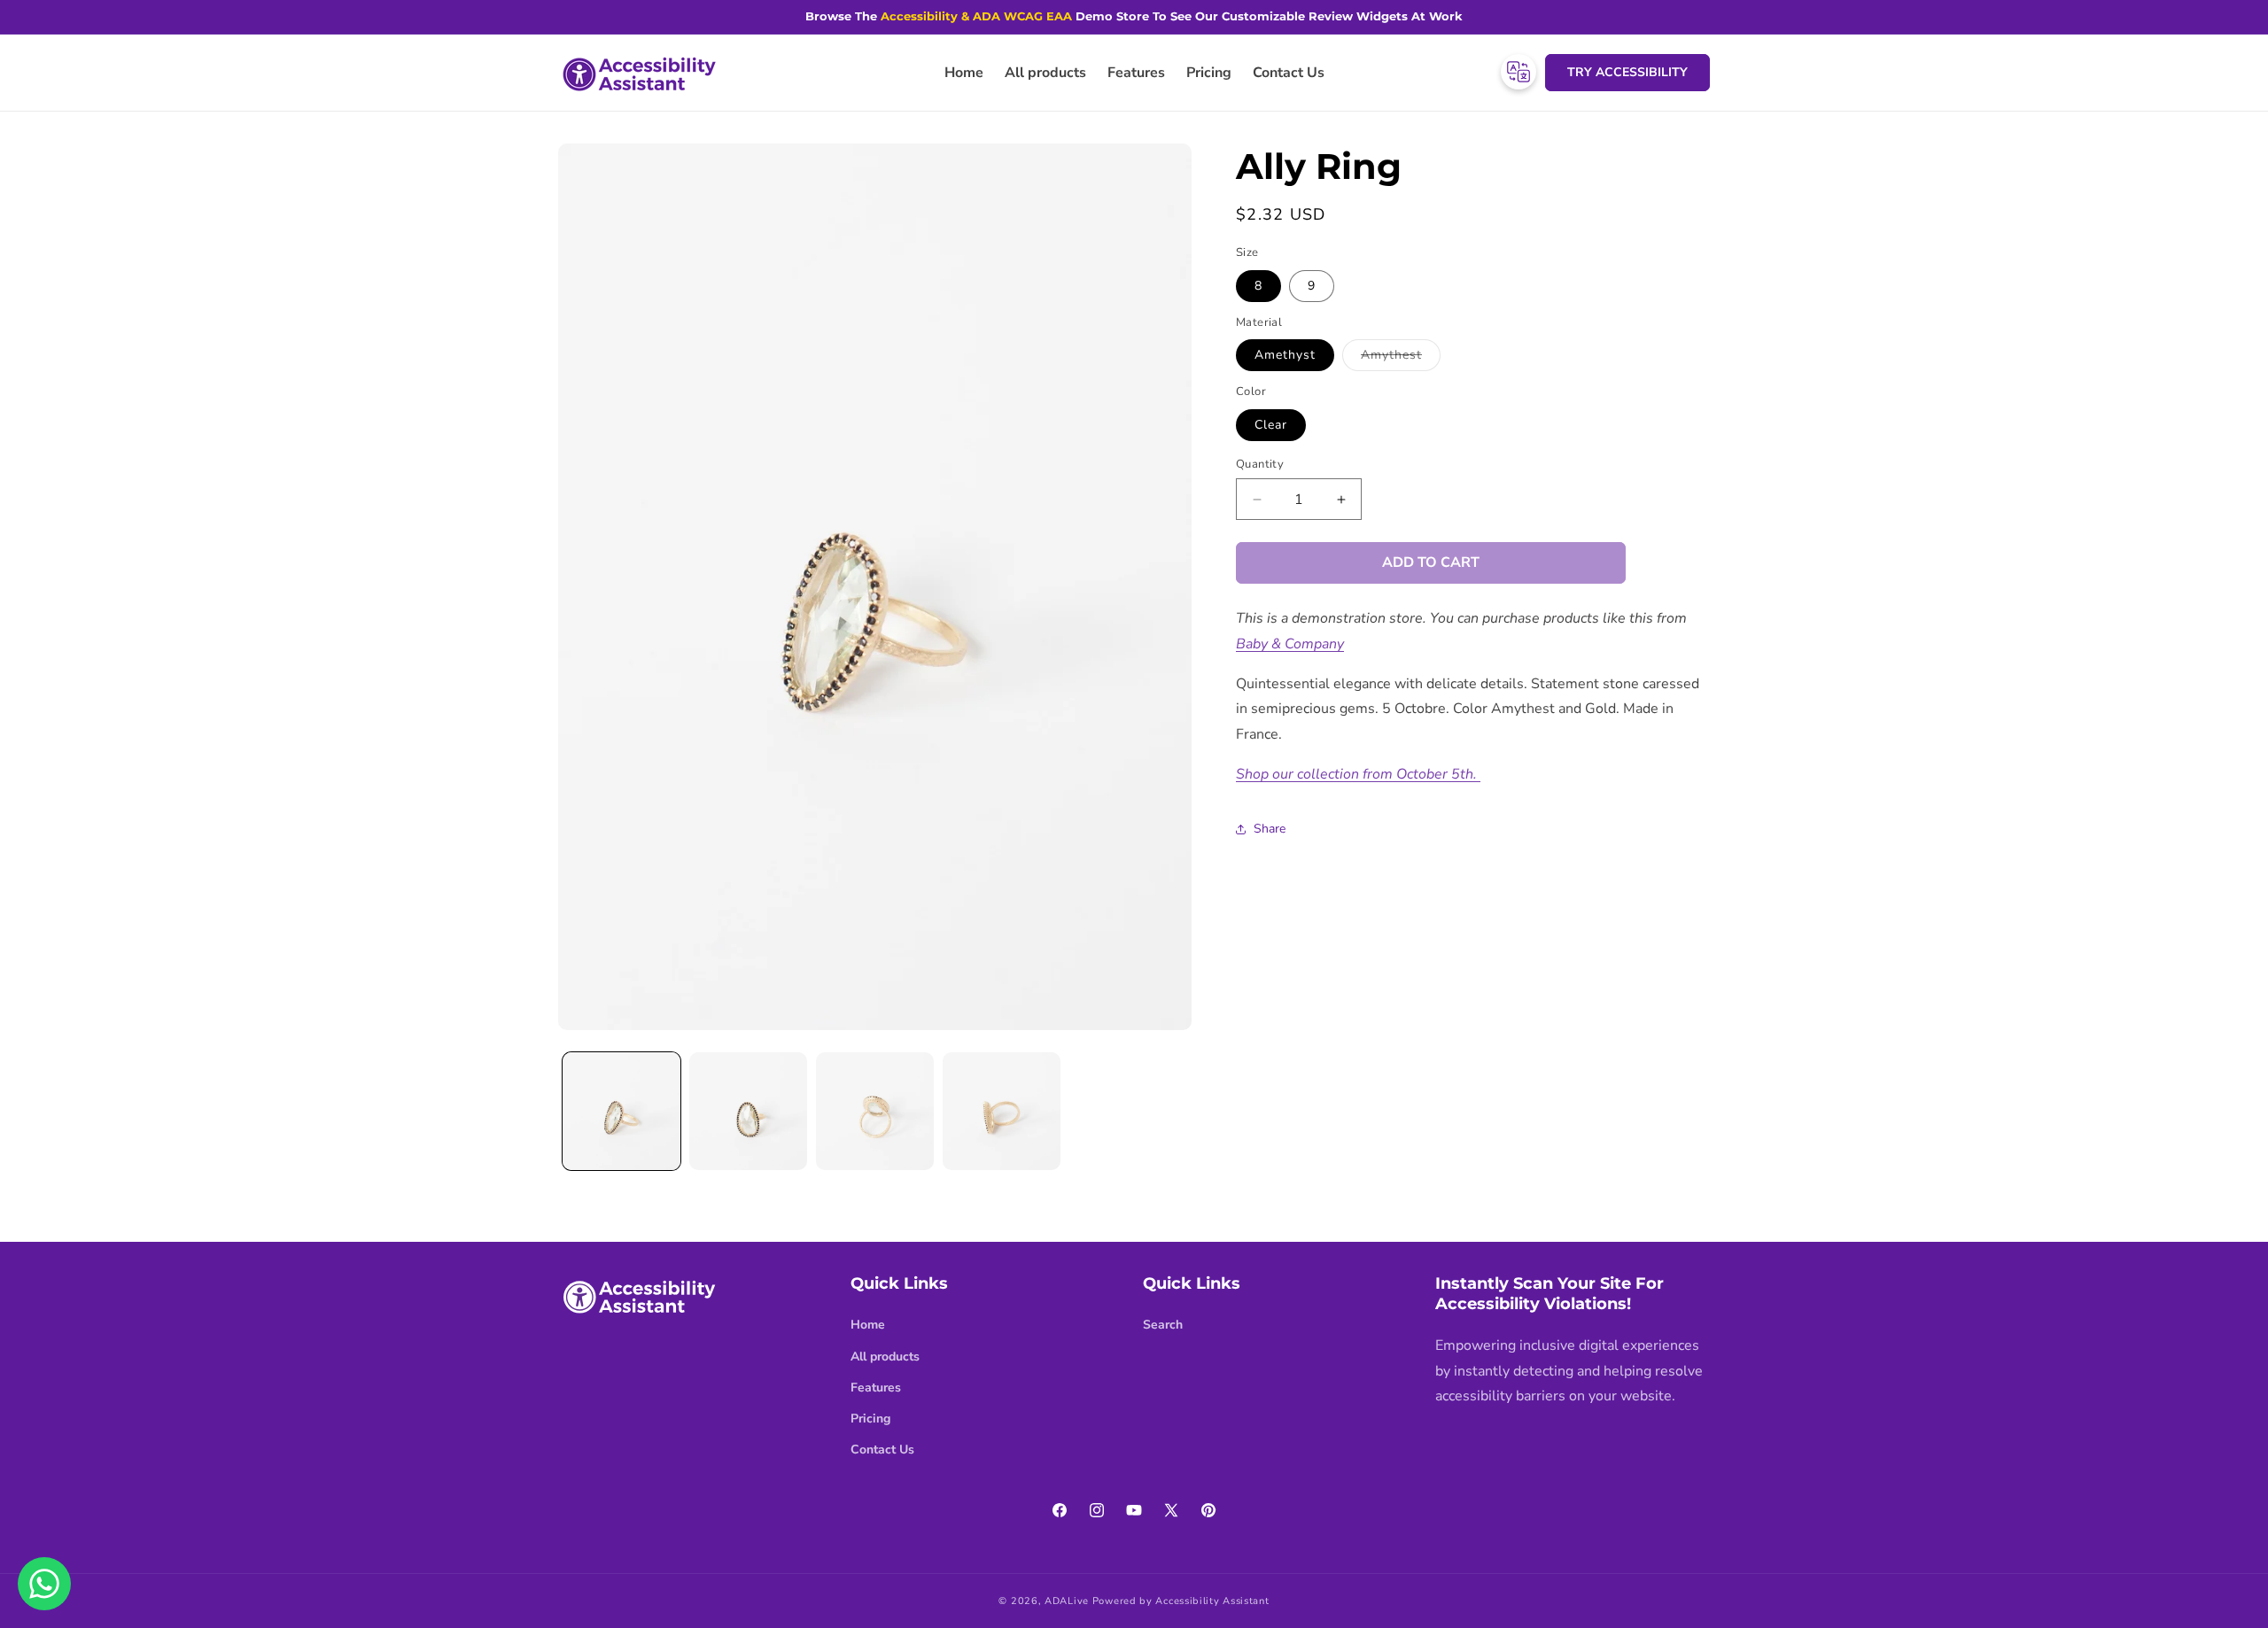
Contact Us (882, 1450)
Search (1163, 1325)
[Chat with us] (44, 1584)
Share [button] (1270, 829)
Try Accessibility (1627, 72)
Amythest (1401, 358)
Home (868, 1325)
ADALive (1067, 1601)
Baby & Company (1290, 644)
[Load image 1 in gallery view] (621, 1111)
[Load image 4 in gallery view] (1002, 1111)
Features (876, 1388)
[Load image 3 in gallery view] (875, 1111)
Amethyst (1285, 355)
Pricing (870, 1419)
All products (885, 1357)
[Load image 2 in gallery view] (748, 1111)
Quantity (1260, 464)
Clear (1271, 425)
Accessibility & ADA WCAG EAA (976, 16)
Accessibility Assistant (1212, 1601)
